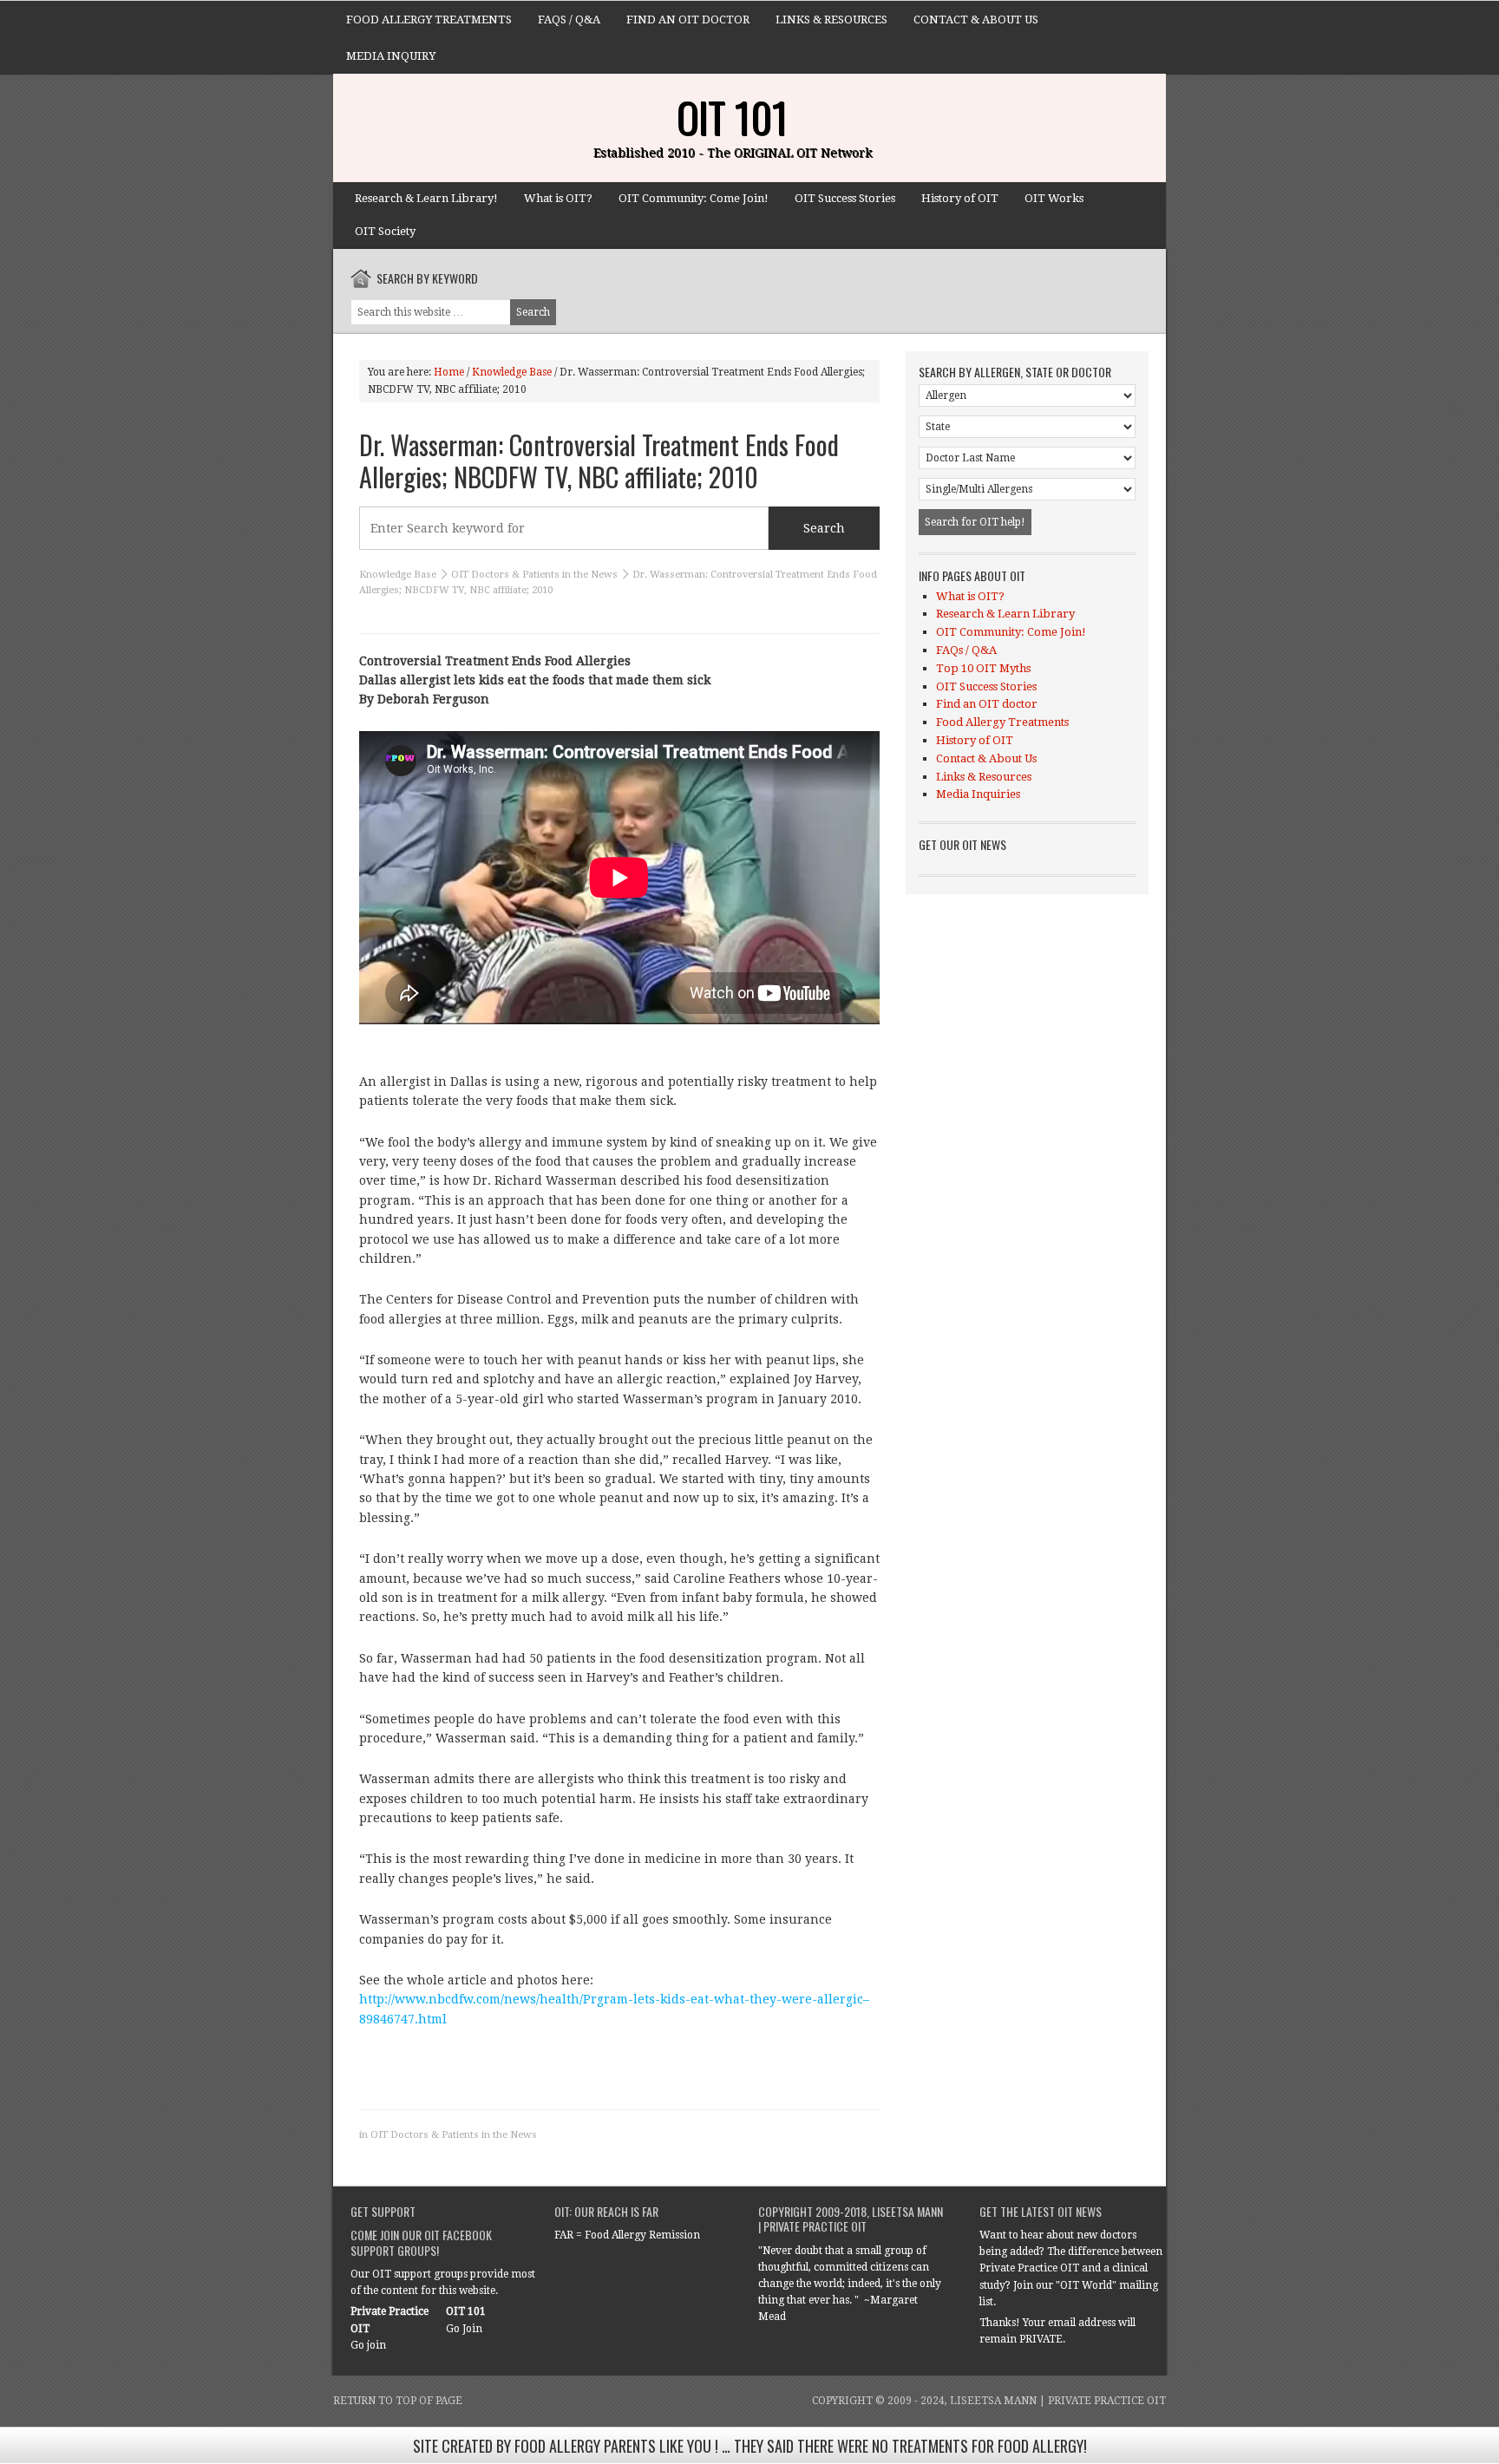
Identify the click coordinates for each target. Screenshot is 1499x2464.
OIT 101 (732, 117)
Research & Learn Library (1005, 614)
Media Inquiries (978, 794)
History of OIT (960, 198)
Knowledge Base (398, 575)
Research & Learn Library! (426, 198)
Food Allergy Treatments (429, 20)
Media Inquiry (391, 56)
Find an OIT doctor (688, 20)
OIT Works (1054, 198)
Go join (368, 2345)
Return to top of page (398, 2401)
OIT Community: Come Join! (694, 198)
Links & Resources (831, 20)
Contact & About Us (976, 20)
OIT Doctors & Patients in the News (534, 575)
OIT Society (385, 231)
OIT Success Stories (845, 198)
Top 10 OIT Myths (983, 668)
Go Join (464, 2329)
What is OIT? (558, 198)
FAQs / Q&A (569, 20)
